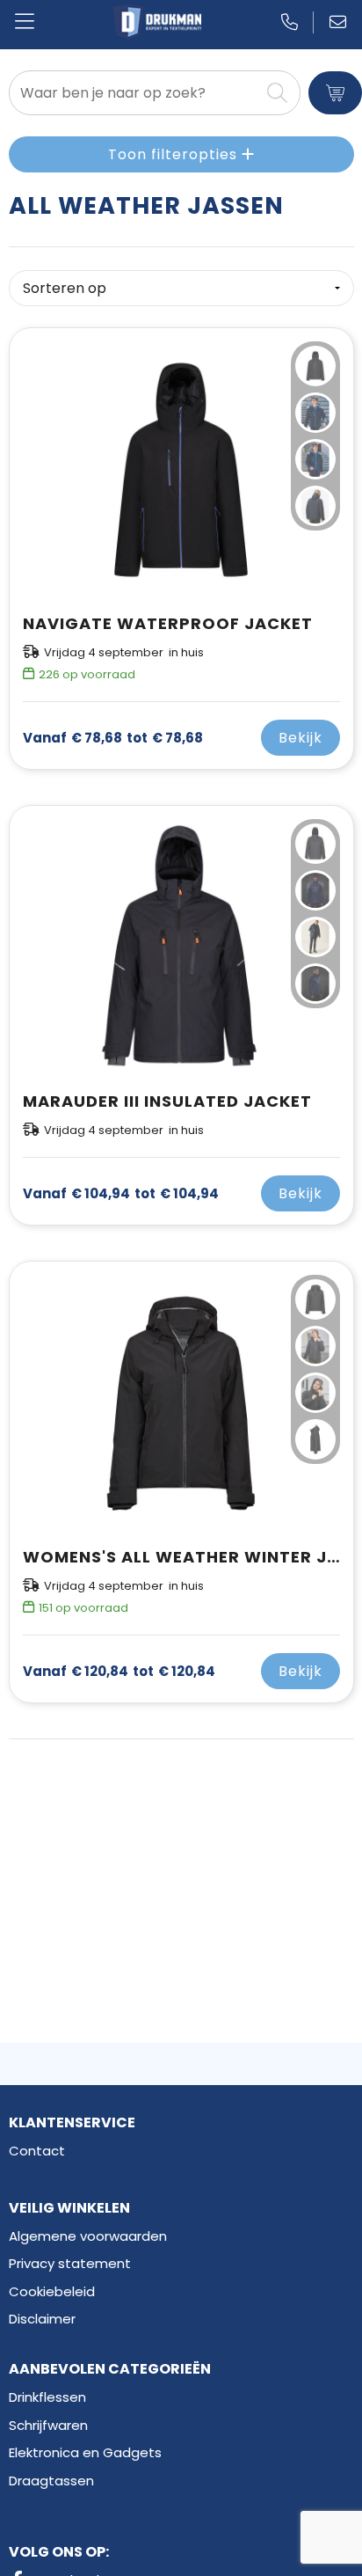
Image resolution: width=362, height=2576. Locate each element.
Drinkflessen (47, 2397)
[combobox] (134, 93)
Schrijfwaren (48, 2425)
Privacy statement (70, 2263)
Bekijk (300, 738)
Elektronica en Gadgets (85, 2452)
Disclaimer (42, 2319)
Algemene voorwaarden (88, 2236)
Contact (37, 2151)
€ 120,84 (119, 1672)
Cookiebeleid (52, 2291)
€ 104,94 (121, 1194)
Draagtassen (51, 2481)
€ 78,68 (113, 738)
